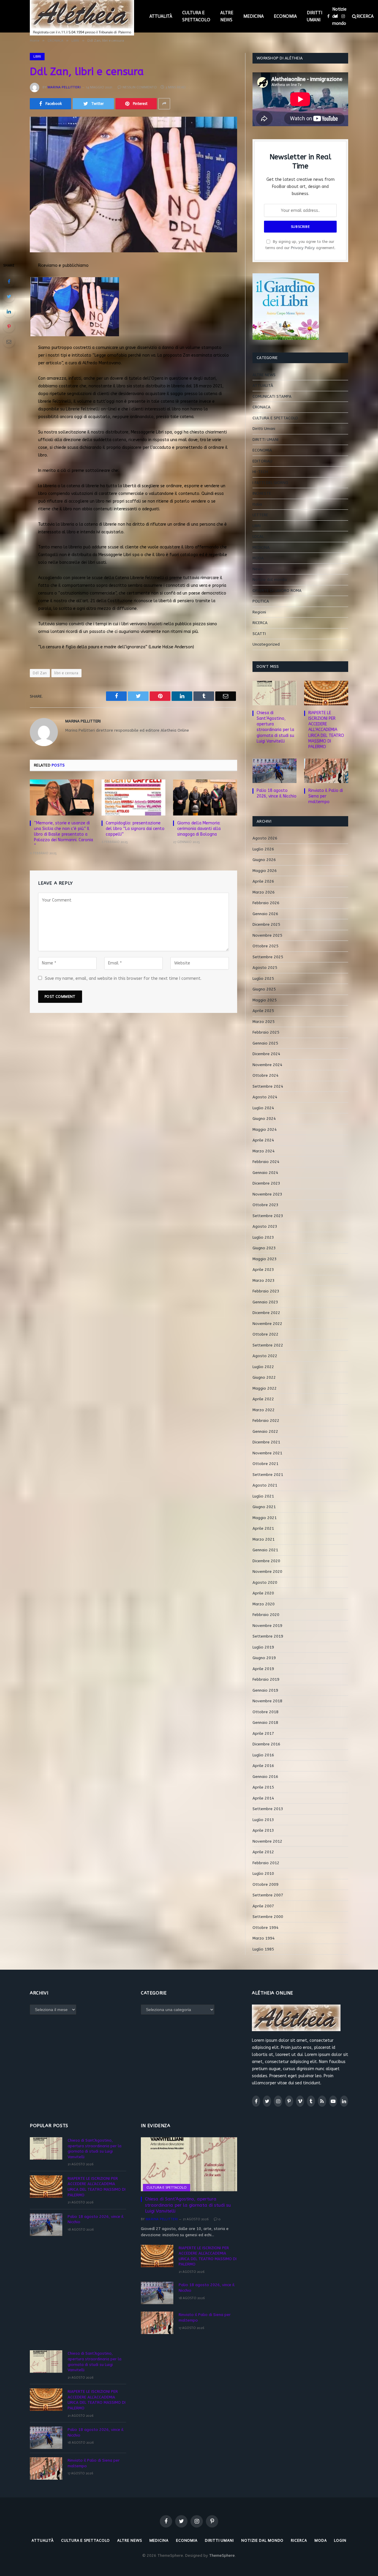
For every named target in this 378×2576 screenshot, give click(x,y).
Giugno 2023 (264, 1248)
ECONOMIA (285, 16)
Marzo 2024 (264, 1151)
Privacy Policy (303, 248)
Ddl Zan (40, 673)
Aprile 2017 (263, 1733)
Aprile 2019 (263, 1669)
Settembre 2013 (268, 1809)
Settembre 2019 (268, 1636)
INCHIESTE (262, 493)
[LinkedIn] (9, 311)
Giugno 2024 (264, 1119)
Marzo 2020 (264, 1604)
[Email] (9, 342)
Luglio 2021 (263, 1496)
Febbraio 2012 (266, 1863)
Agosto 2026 (265, 838)
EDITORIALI (262, 461)
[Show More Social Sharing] (164, 104)
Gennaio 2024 (265, 1173)
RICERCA (260, 623)
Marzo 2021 (264, 1539)
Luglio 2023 (263, 1237)
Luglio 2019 (263, 1647)
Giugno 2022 (264, 1377)
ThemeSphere (222, 2555)
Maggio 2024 (265, 1129)
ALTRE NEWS (227, 16)
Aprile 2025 (263, 1011)
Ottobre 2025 (265, 946)
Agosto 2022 (265, 1356)
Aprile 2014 (263, 1798)
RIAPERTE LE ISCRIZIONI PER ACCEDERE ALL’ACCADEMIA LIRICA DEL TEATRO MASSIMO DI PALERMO (326, 730)
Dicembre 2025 (266, 924)
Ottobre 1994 (265, 1928)
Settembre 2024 (268, 1086)
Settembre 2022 (268, 1345)
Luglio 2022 (263, 1367)
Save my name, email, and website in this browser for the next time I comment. (123, 978)
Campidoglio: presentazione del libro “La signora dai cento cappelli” (135, 829)
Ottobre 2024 (265, 1075)
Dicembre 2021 (266, 1442)
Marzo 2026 (264, 892)
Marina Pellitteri (64, 87)
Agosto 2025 (265, 968)
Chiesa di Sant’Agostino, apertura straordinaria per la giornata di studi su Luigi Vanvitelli (275, 727)
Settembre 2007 (268, 1895)
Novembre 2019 (267, 1626)
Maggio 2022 (265, 1388)
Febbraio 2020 (266, 1615)
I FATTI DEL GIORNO (270, 483)
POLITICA (261, 601)
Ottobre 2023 (265, 1205)
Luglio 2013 (263, 1820)
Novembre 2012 (267, 1841)
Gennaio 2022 (265, 1431)
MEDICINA (254, 16)
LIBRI (37, 56)
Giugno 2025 (264, 989)
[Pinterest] (9, 327)
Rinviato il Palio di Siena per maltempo (326, 796)
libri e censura (66, 673)
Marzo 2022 (264, 1410)
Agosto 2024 (265, 1097)
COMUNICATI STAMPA (272, 396)
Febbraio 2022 (266, 1421)
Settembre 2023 (268, 1216)
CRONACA (261, 407)
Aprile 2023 (263, 1270)
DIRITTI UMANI (315, 16)
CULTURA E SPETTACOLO (196, 16)
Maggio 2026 (265, 871)
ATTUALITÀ (161, 16)
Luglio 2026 (263, 849)
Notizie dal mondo (339, 16)
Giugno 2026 (264, 860)
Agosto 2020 (265, 1582)
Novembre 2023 (267, 1194)
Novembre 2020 (267, 1572)
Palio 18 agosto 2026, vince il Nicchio (277, 793)
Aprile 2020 (263, 1593)
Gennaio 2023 (265, 1302)
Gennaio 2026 (265, 914)
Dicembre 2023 (266, 1183)
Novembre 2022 (267, 1324)
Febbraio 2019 (266, 1679)
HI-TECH (260, 472)
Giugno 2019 (264, 1658)
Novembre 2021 (267, 1453)
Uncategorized (266, 644)
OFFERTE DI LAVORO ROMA (277, 591)
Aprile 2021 (263, 1528)
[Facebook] (9, 281)
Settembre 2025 (268, 957)
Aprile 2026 (263, 881)
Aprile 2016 (263, 1766)
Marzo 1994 (264, 1938)
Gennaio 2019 (265, 1690)
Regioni (259, 612)
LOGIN (340, 2540)
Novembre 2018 (267, 1701)
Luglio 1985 (263, 1949)
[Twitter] (9, 296)
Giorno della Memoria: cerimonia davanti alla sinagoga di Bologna (199, 829)
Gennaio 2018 (265, 1723)
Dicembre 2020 (266, 1561)
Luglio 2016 (263, 1755)
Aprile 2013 (263, 1830)
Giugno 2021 (264, 1507)
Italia (257, 504)
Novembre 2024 (267, 1065)
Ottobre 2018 (265, 1712)
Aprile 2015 (263, 1787)
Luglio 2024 (263, 1108)
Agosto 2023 (265, 1226)
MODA (258, 558)
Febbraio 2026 (266, 903)
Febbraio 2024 (266, 1162)
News (258, 569)
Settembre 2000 (268, 1917)
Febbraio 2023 (266, 1291)
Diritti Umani (264, 429)
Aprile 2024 (263, 1140)
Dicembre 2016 (266, 1744)
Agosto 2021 (265, 1485)
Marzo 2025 (264, 1022)
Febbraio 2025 (266, 1032)
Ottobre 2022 (265, 1334)
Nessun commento (140, 87)
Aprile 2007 (263, 1906)
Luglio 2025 (263, 978)
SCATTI (259, 634)
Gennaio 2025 (265, 1043)
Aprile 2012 (263, 1852)
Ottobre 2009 (265, 1884)
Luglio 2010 (263, 1873)
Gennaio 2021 (265, 1550)
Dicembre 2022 (266, 1313)
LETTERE (260, 515)
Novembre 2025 (267, 935)
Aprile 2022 (263, 1399)
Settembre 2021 (268, 1475)
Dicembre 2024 (266, 1054)
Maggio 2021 (265, 1518)
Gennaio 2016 (265, 1777)
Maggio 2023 (265, 1259)
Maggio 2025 (265, 1000)
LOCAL (258, 536)
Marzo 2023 (264, 1280)
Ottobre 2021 (265, 1464)
